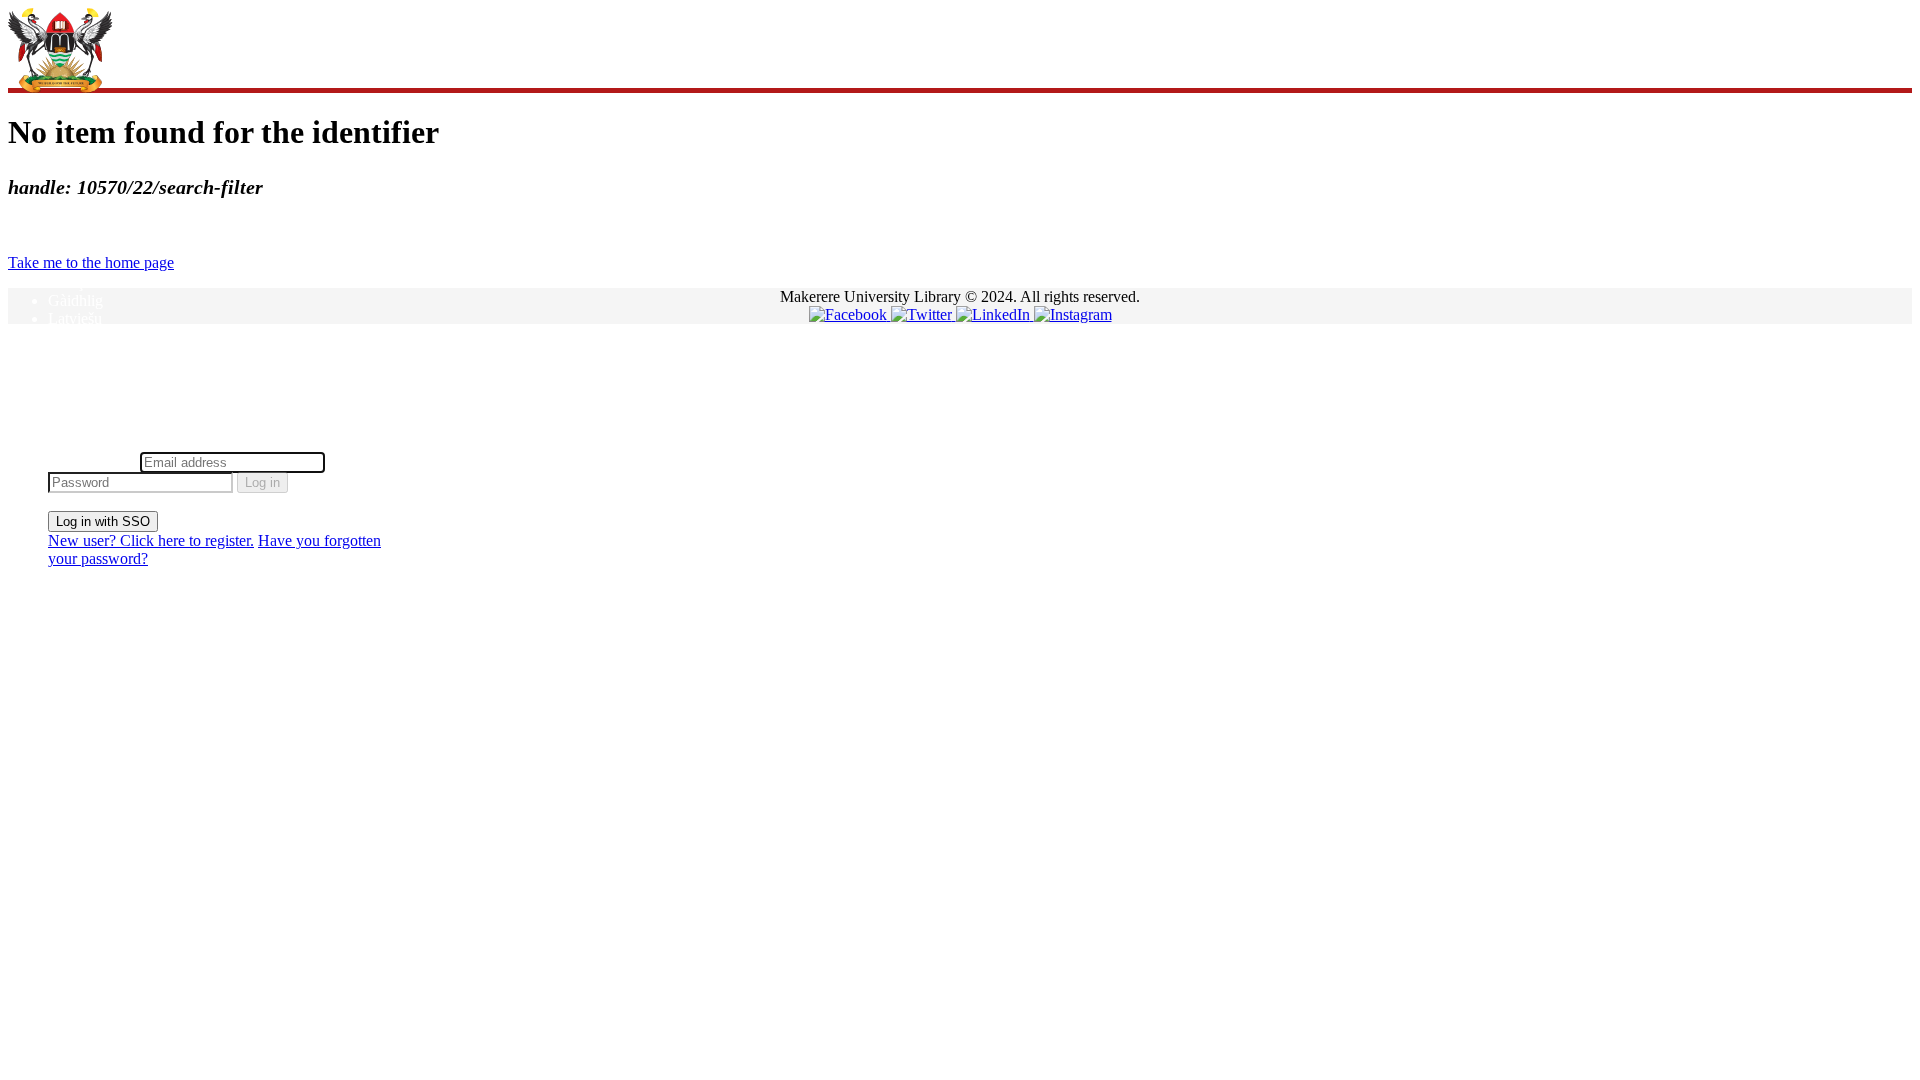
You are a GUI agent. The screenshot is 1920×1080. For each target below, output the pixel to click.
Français (74, 282)
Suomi (68, 408)
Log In (69, 442)
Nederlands (84, 354)
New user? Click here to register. (151, 540)
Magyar (72, 336)
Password (359, 461)
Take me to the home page (91, 262)
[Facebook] (850, 314)
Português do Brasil (110, 390)
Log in (262, 482)
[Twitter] (923, 314)
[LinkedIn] (995, 314)
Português (79, 372)
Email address (92, 461)
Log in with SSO (103, 521)
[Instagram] (1073, 314)
